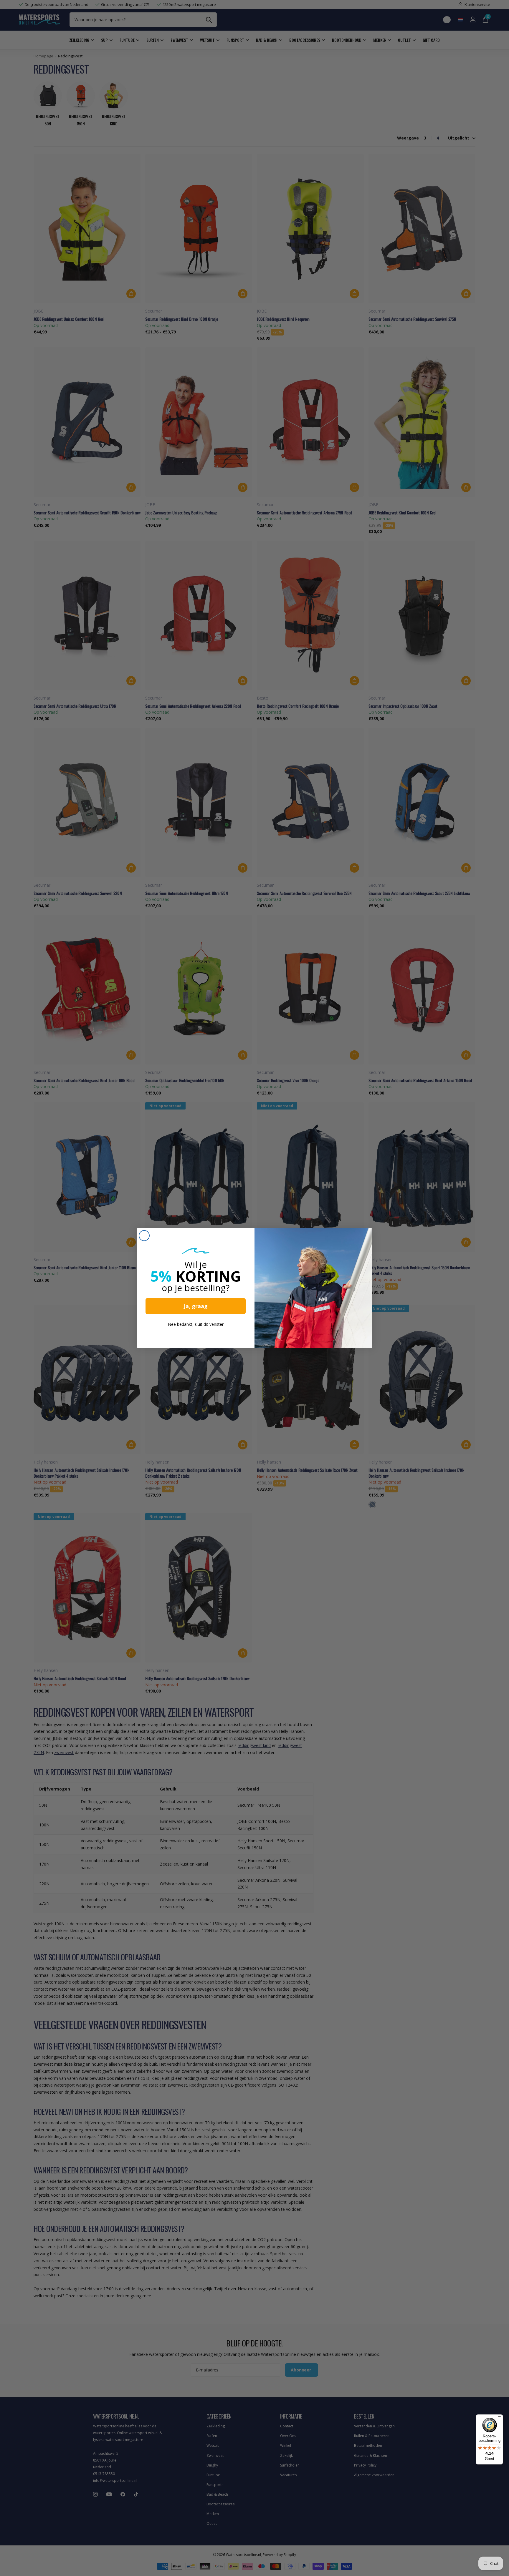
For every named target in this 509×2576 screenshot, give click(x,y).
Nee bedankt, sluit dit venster (196, 1324)
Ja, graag (196, 1306)
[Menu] (500, 2418)
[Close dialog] (144, 1236)
